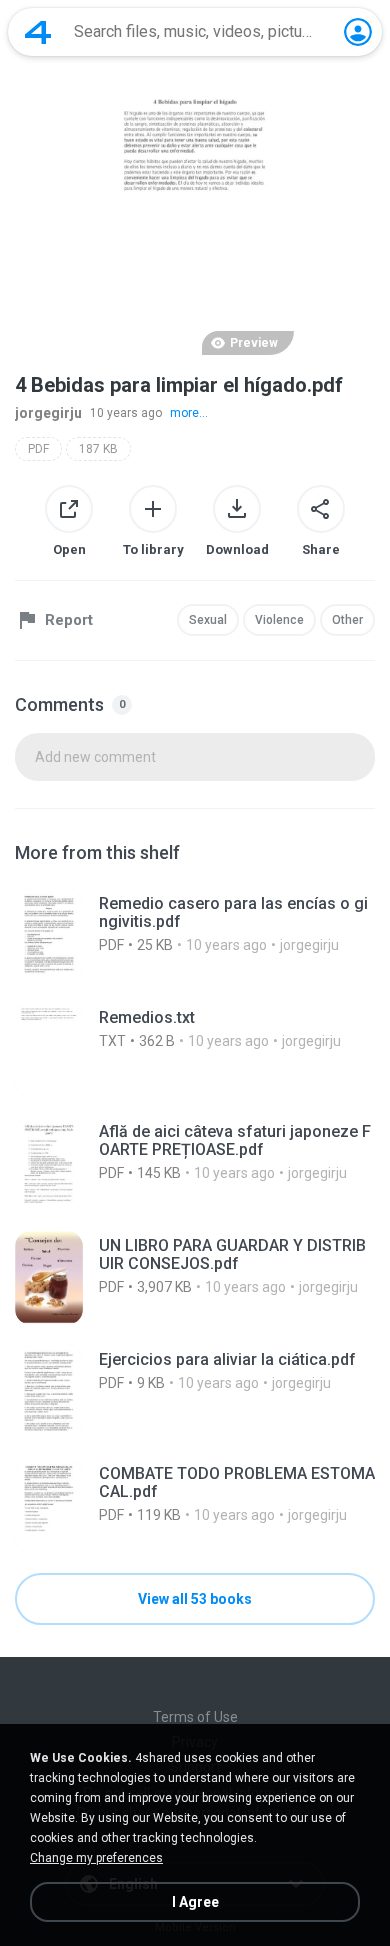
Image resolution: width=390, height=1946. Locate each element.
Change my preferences (96, 1858)
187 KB (98, 449)
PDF (38, 449)
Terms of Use (195, 1717)
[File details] (195, 936)
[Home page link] (38, 32)
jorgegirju (48, 413)
